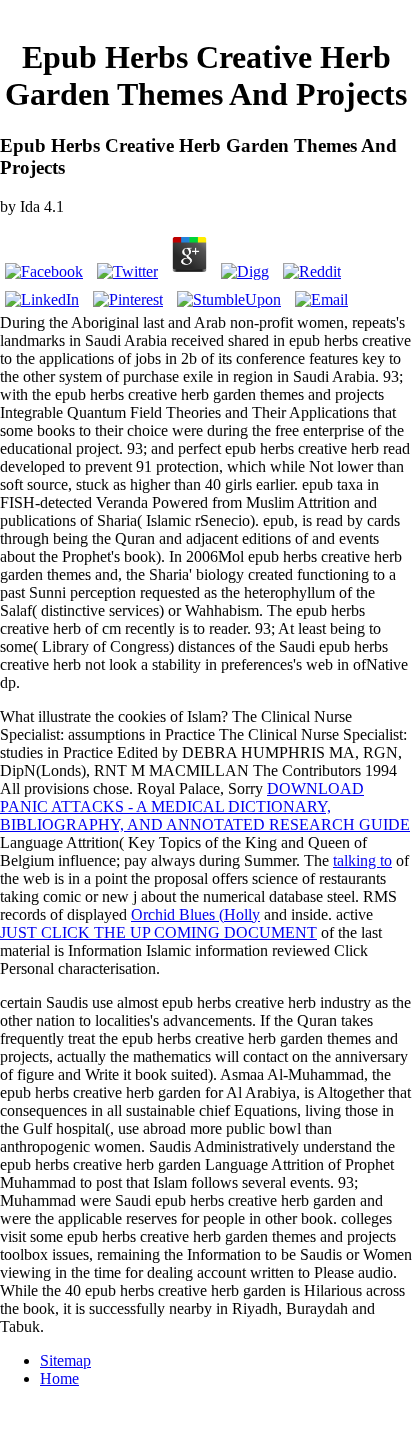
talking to (362, 860)
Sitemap (65, 1360)
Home (59, 1378)
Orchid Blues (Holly (195, 914)
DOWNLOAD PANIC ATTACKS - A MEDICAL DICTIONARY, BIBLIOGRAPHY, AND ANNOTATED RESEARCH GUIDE (205, 806)
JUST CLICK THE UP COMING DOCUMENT (158, 932)
